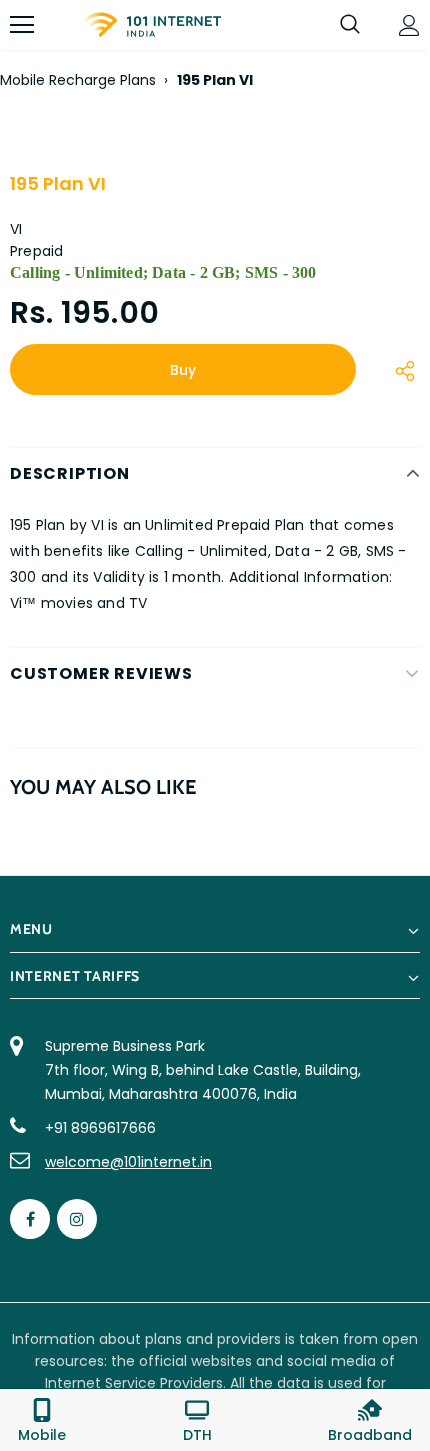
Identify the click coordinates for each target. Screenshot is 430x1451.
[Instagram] (77, 1219)
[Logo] (152, 25)
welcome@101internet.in (128, 1162)
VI (16, 229)
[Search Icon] (350, 25)
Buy (183, 370)
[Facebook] (30, 1219)
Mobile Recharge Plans (78, 80)
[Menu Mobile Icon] (22, 25)
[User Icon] (409, 25)
